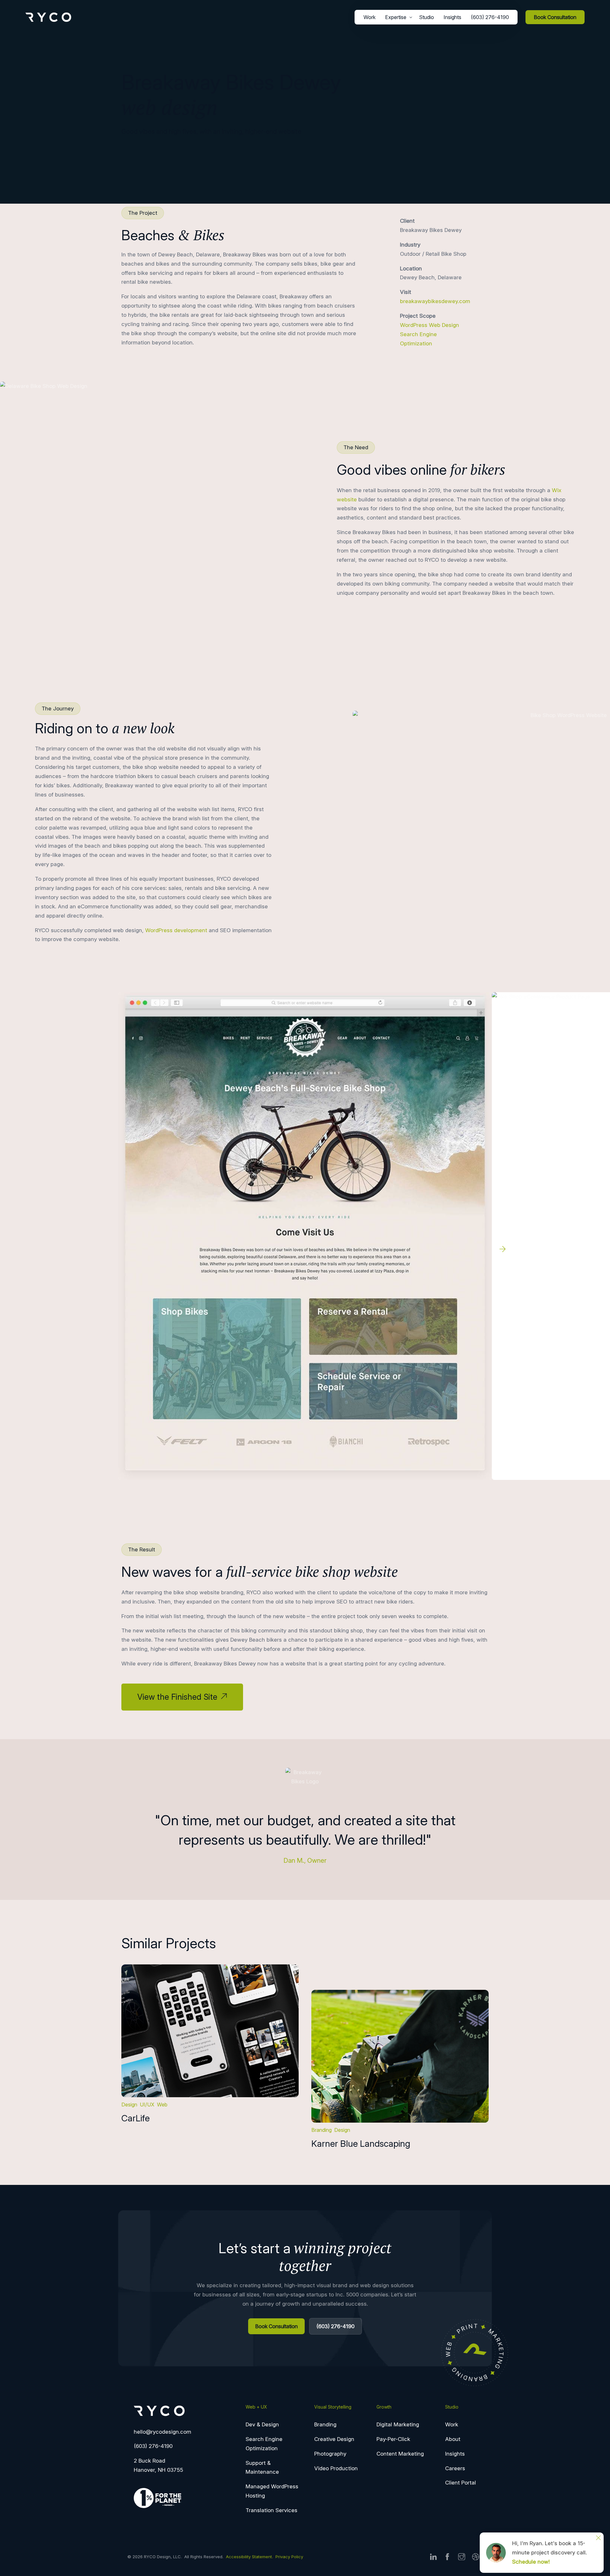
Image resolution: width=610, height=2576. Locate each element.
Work (452, 2424)
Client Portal (461, 2483)
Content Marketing (400, 2454)
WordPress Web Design (430, 325)
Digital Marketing (398, 2424)
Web (162, 2105)
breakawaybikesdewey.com (435, 301)
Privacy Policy (289, 2557)
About (453, 2439)
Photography (330, 2454)
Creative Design (334, 2439)
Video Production (336, 2468)
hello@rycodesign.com (163, 2432)
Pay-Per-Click (393, 2439)
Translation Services (271, 2510)
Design (129, 2105)
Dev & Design (262, 2424)
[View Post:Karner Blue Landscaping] (400, 2056)
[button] (503, 1249)
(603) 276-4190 (153, 2446)
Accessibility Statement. (250, 2557)
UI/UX (147, 2105)
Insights (455, 2454)
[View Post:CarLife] (210, 2031)
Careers (455, 2468)
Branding (322, 2130)
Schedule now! (531, 2562)
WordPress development (176, 930)
